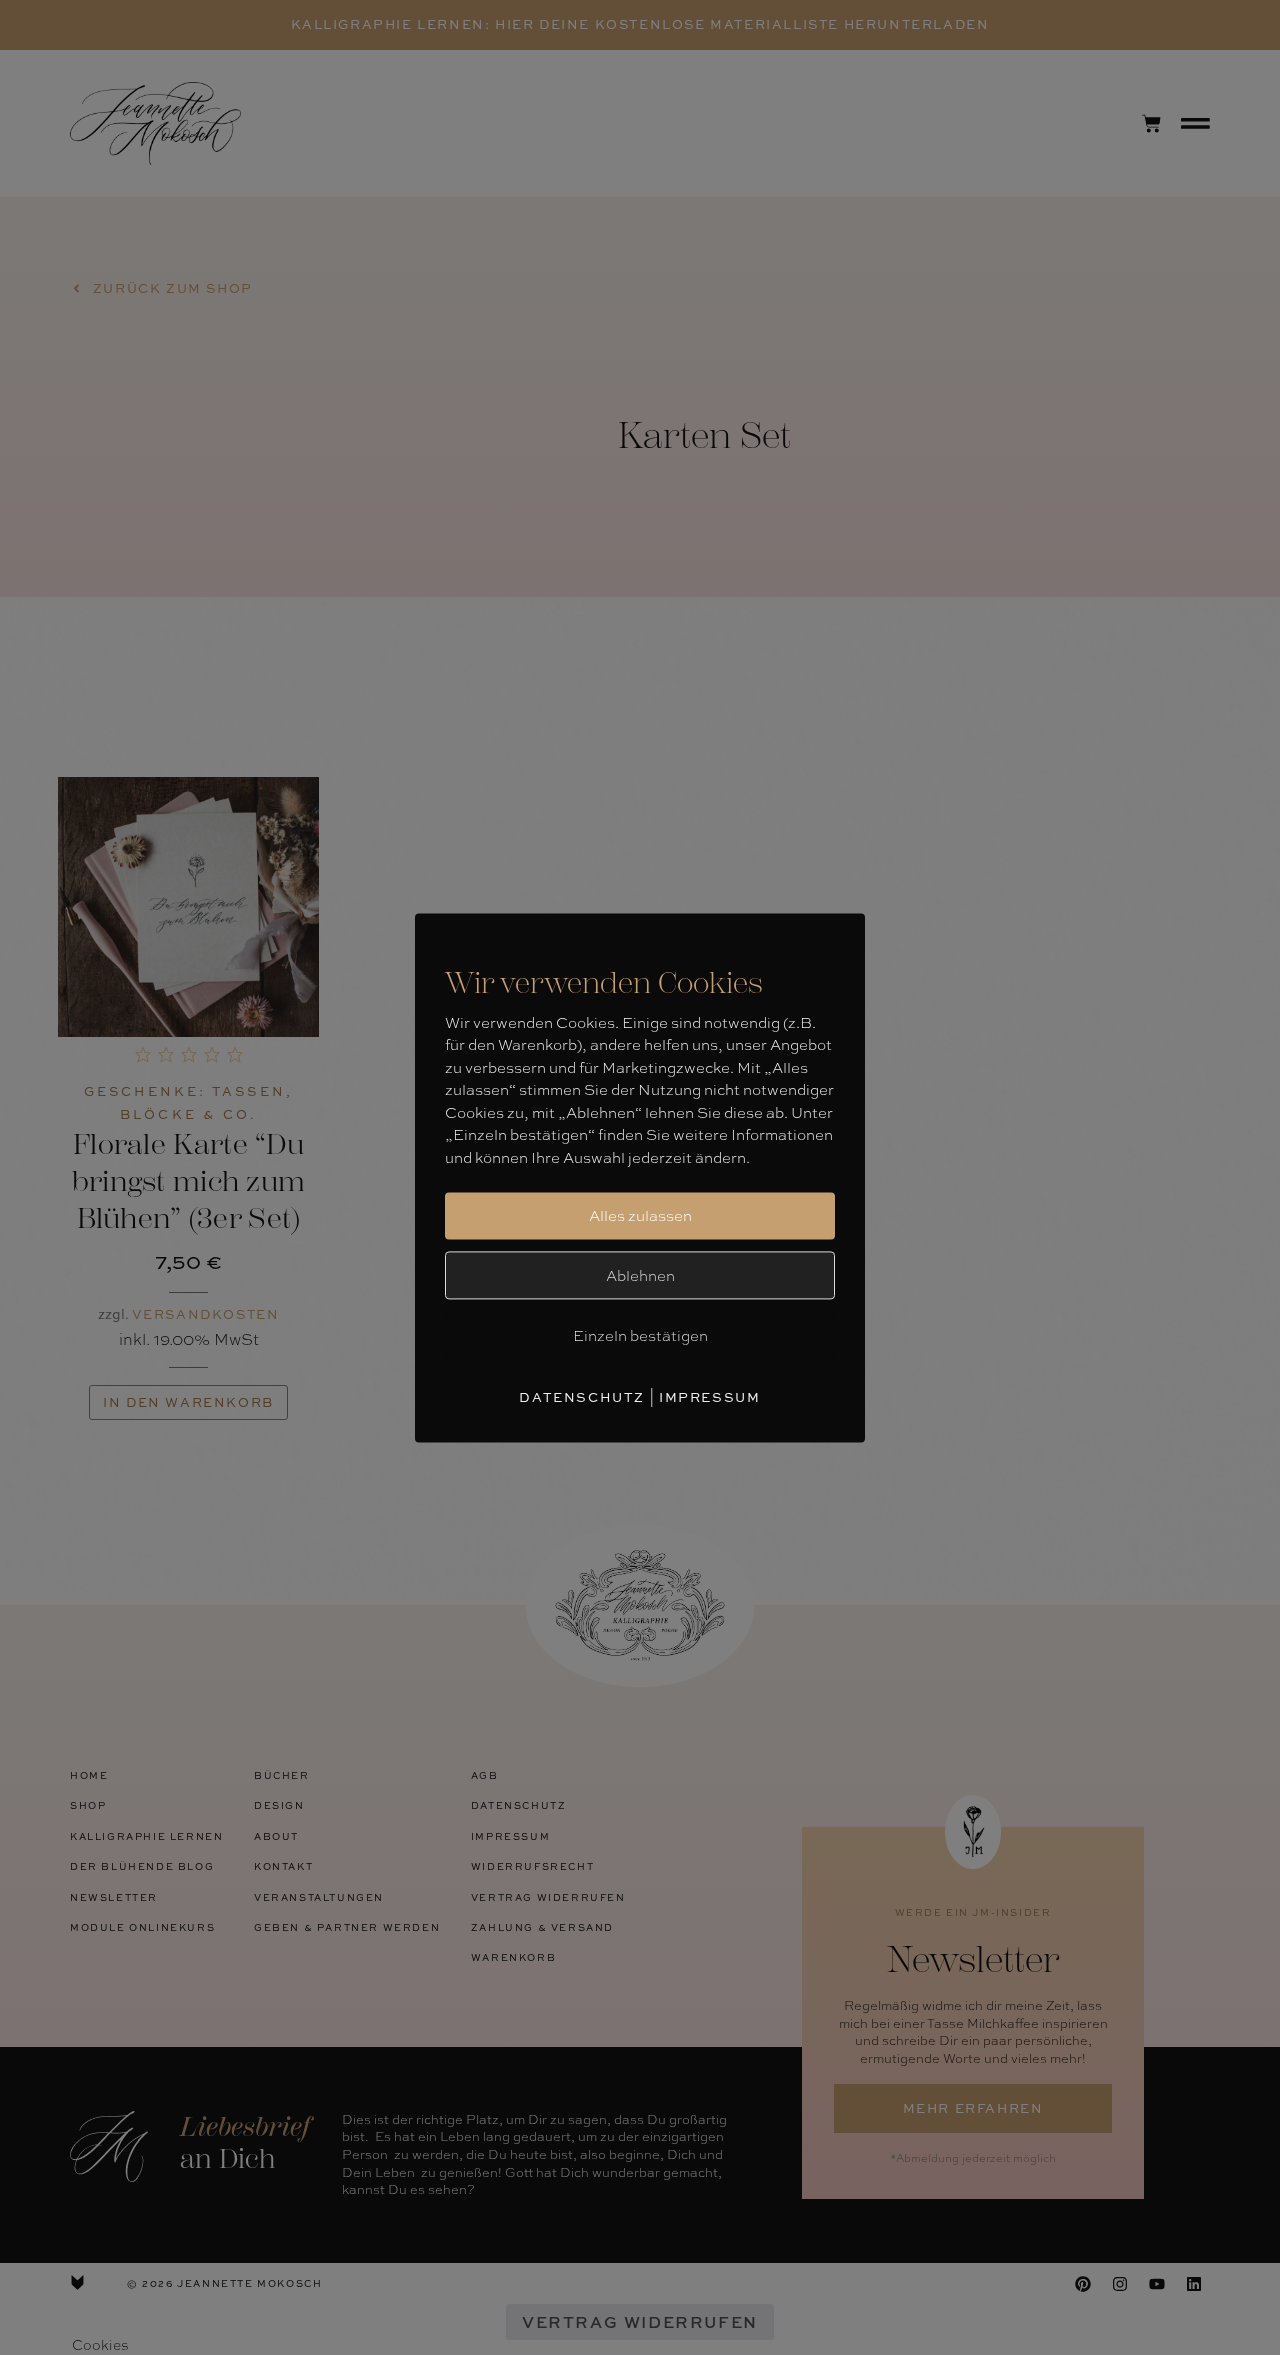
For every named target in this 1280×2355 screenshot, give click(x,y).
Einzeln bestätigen (640, 1335)
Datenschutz (582, 1397)
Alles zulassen (640, 1215)
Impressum (709, 1397)
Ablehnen (640, 1275)
